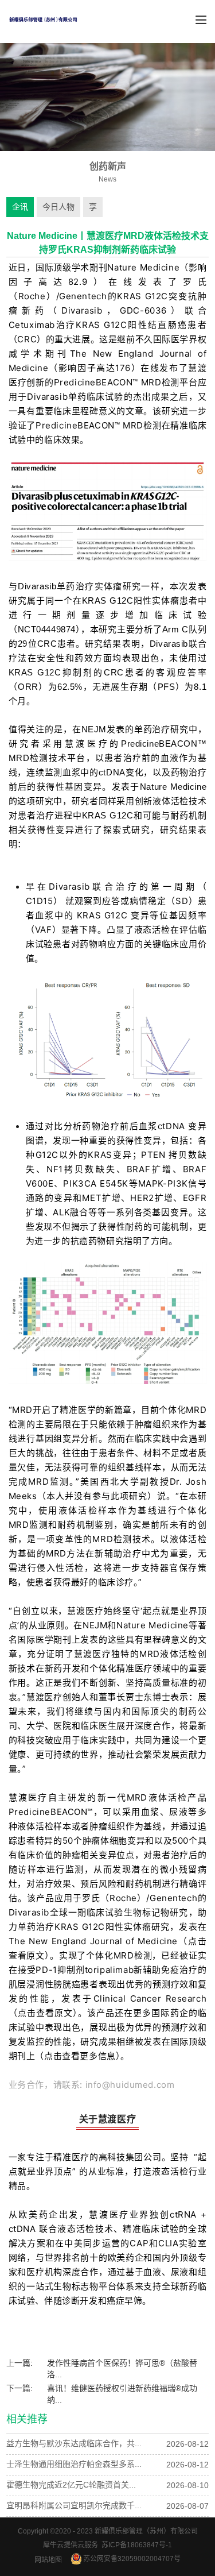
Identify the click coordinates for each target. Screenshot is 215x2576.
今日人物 (58, 207)
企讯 (20, 207)
